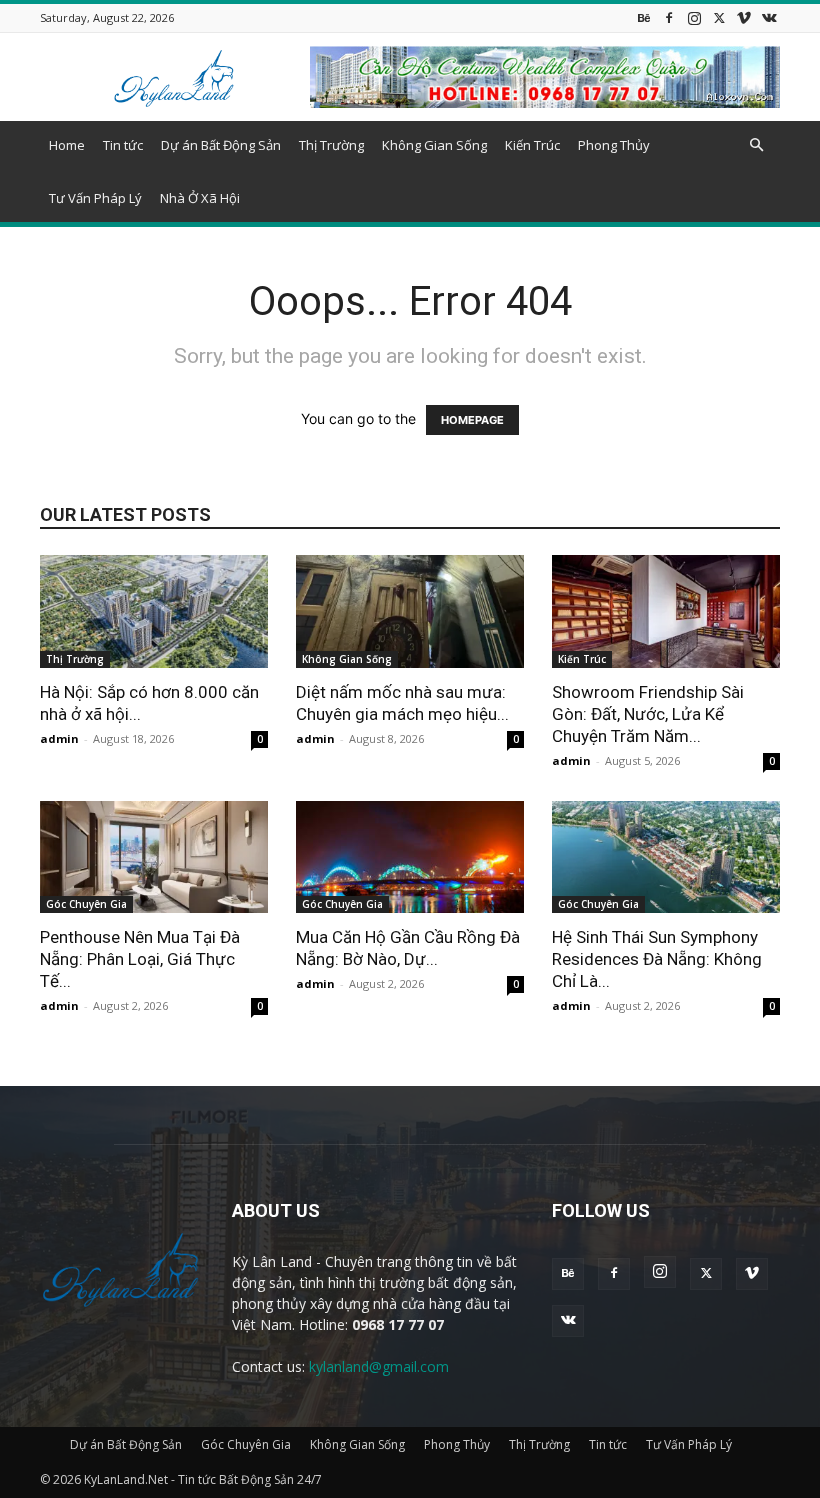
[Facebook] (669, 17)
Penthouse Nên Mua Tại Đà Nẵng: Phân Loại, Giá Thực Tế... (140, 959)
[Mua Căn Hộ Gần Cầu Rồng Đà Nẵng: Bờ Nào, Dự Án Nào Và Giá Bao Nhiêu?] (410, 857)
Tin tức (123, 145)
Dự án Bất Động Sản (221, 145)
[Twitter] (719, 17)
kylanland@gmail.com (379, 1366)
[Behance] (644, 17)
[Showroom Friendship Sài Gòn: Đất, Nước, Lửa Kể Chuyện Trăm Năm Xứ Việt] (666, 611)
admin (59, 738)
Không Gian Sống (434, 145)
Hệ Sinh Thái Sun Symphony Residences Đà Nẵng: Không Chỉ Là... (657, 959)
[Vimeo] (744, 17)
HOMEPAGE (472, 420)
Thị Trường (331, 145)
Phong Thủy (614, 145)
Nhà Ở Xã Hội (200, 198)
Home (67, 145)
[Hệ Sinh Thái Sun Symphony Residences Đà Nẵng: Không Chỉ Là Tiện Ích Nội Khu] (666, 857)
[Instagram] (694, 17)
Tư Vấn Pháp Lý (95, 198)
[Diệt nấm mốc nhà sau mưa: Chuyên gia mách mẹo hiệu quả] (410, 611)
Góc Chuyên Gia (86, 904)
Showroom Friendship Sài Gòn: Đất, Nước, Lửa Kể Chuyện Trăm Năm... (648, 714)
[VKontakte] (769, 17)
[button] (756, 145)
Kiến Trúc (532, 145)
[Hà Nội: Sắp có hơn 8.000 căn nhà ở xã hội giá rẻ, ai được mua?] (154, 611)
